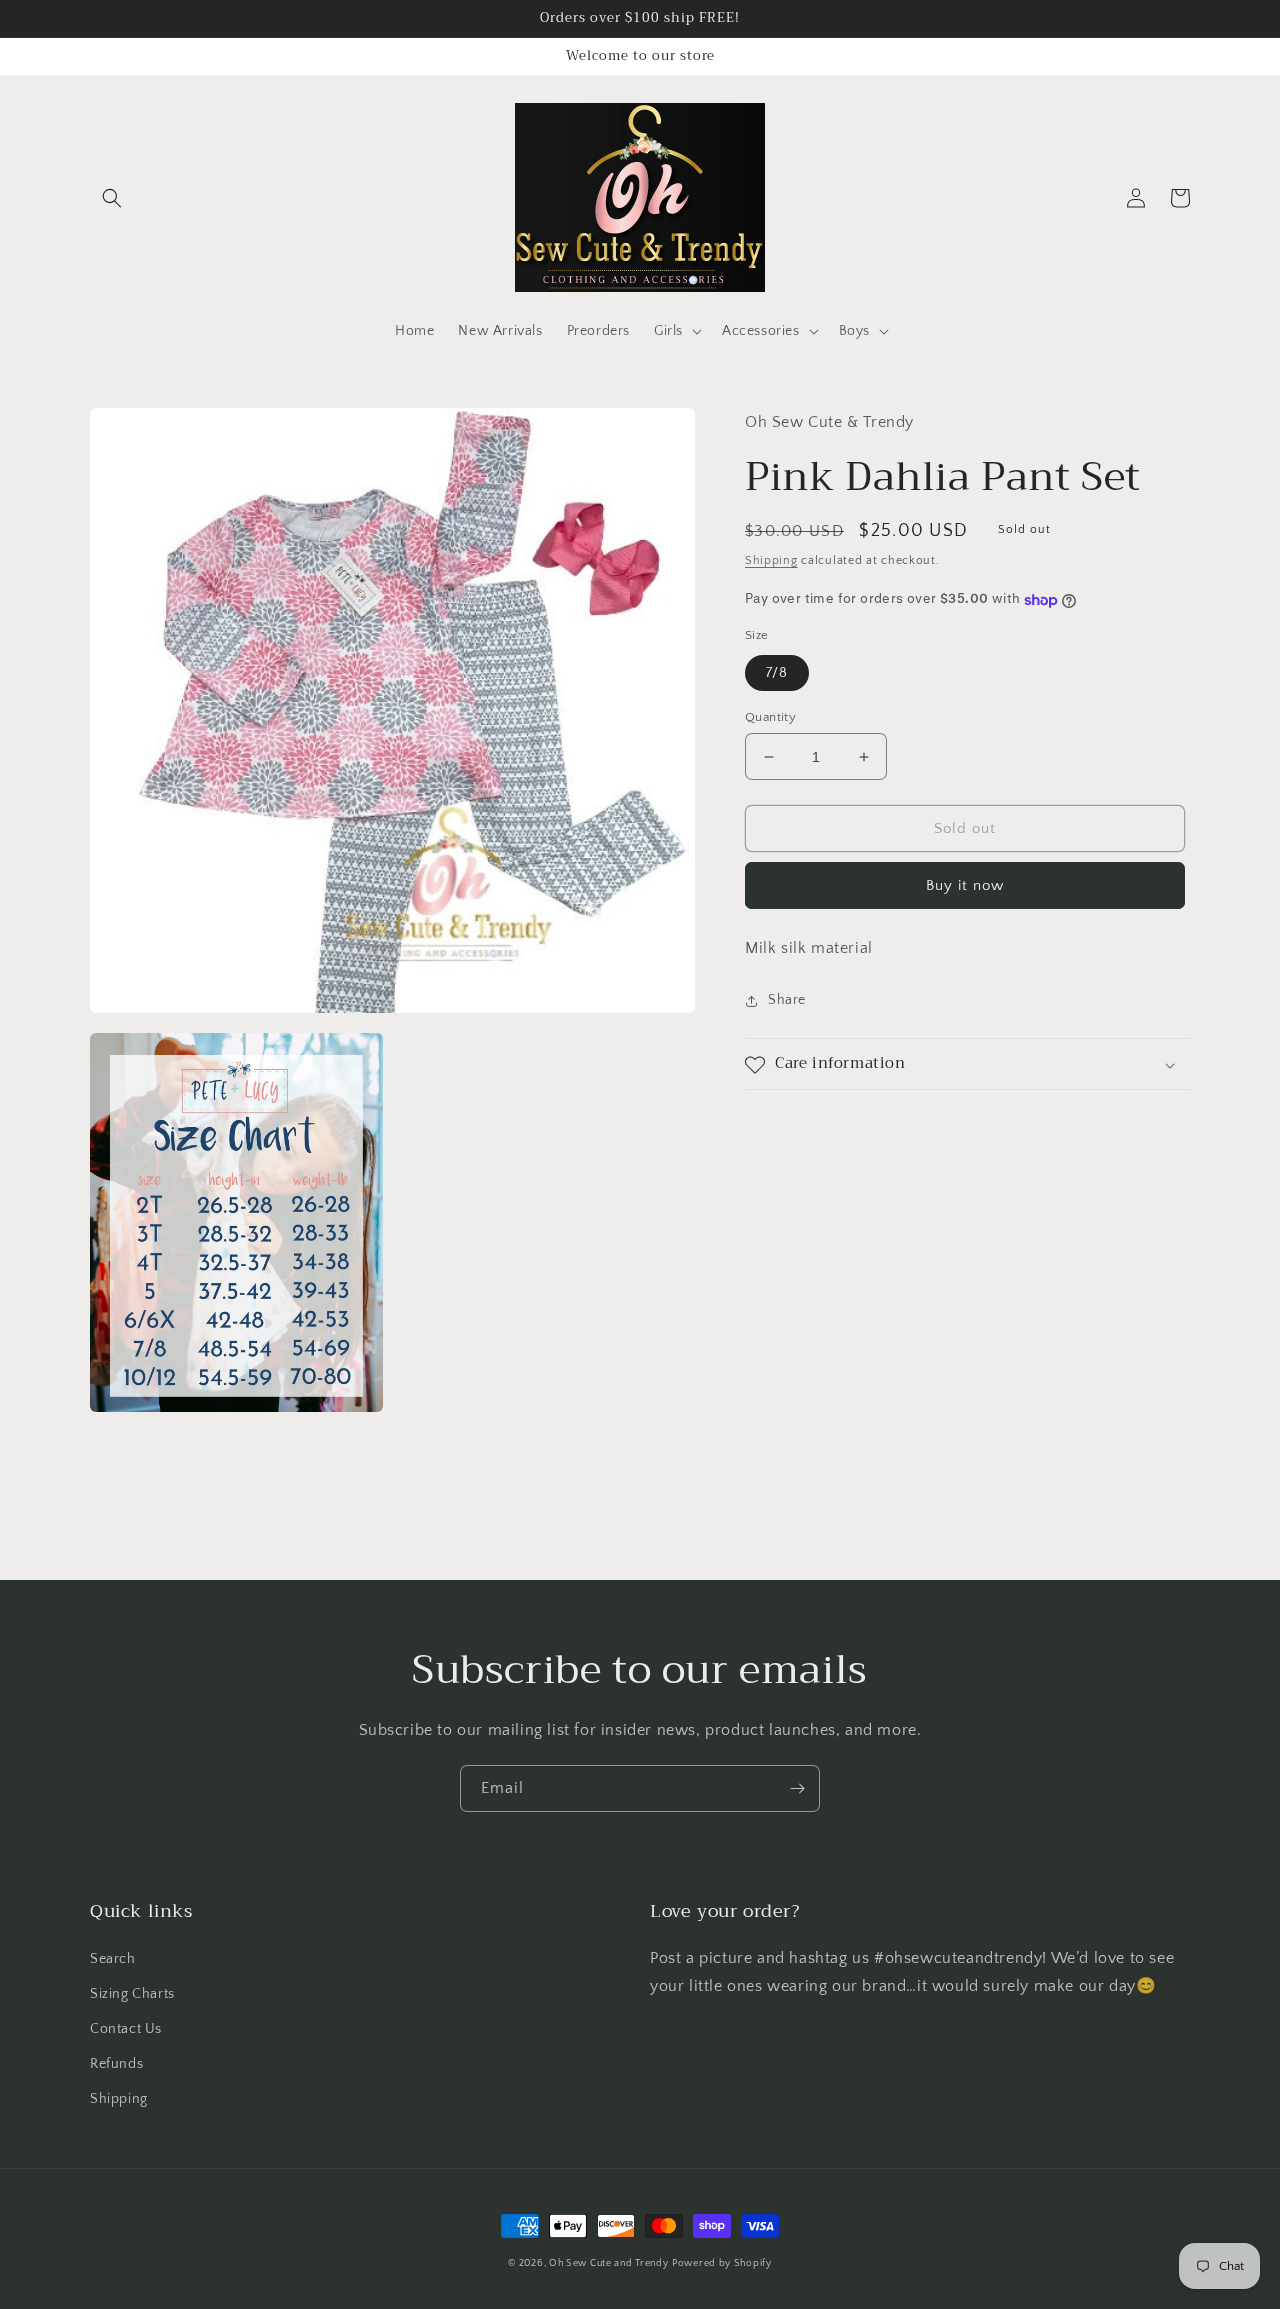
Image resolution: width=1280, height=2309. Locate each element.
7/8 (777, 673)
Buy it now (965, 886)
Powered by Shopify (722, 2263)
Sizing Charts (132, 1994)
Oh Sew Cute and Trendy (608, 2263)
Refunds (116, 2064)
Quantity (770, 717)
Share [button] (787, 1001)
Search (113, 1959)
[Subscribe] (797, 1788)
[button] (112, 198)
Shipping (771, 561)
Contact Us (126, 2029)
